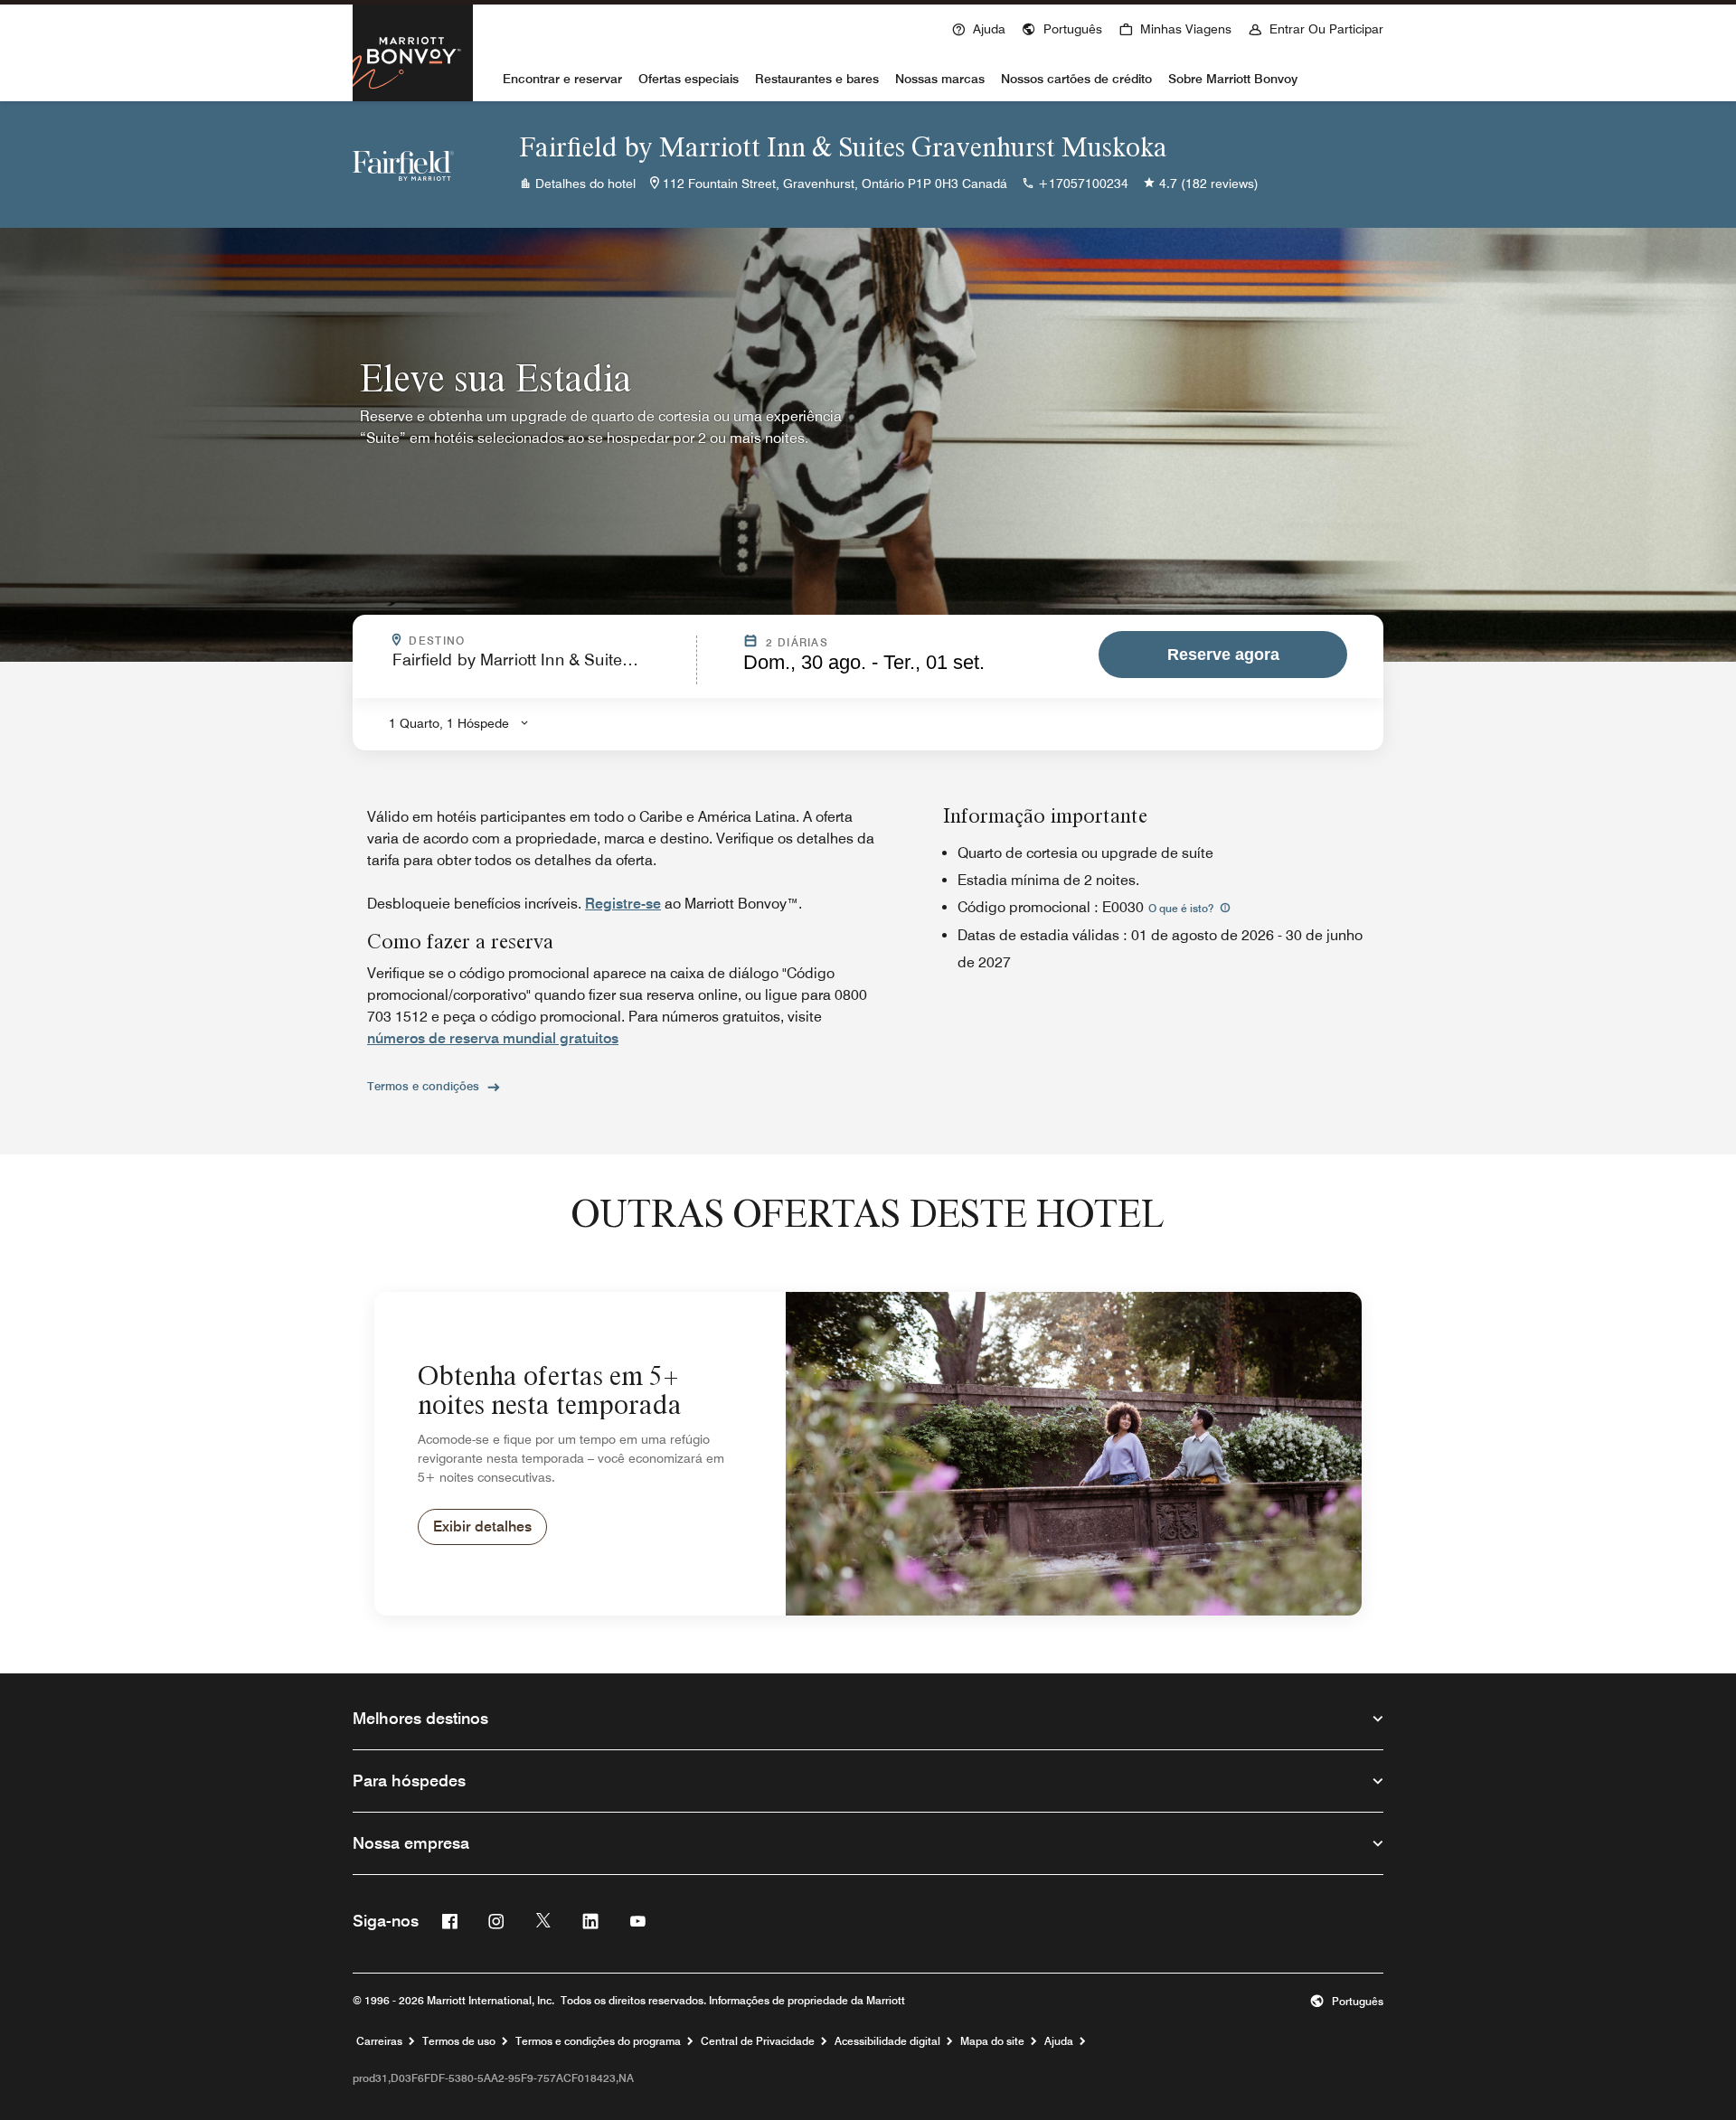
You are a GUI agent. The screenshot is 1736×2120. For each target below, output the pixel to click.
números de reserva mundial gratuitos (493, 1038)
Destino (524, 641)
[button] (1062, 27)
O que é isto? (1182, 908)
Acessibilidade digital (887, 2041)
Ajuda (1059, 2041)
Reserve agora (1223, 655)
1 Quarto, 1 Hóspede (449, 723)
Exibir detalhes (482, 1526)
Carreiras (379, 2041)
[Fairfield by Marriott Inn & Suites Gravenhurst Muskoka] (403, 165)
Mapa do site (992, 2041)
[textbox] (539, 668)
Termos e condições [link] (423, 1086)
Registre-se (623, 904)
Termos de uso (459, 2041)
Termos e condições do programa (598, 2041)
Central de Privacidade (758, 2041)
